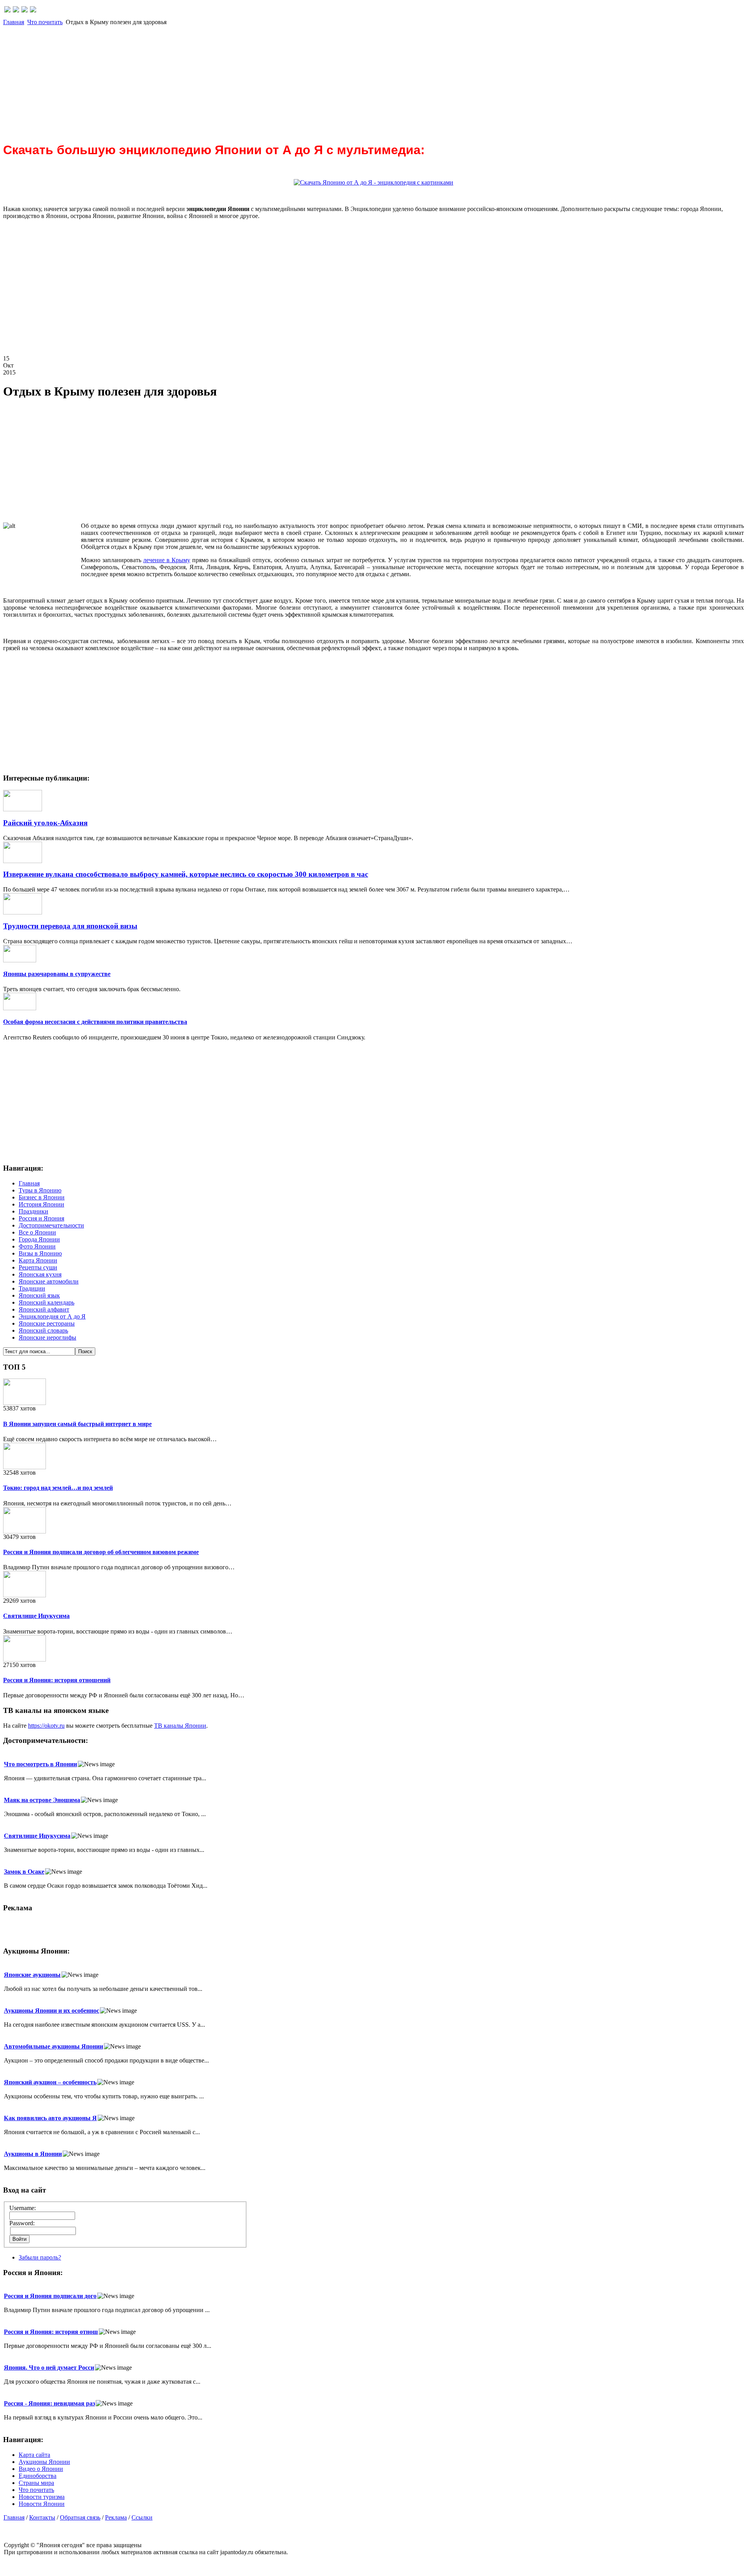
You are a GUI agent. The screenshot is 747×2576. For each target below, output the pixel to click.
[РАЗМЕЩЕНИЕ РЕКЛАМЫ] (33, 10)
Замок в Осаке (24, 1872)
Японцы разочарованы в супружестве (57, 974)
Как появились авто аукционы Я (50, 2118)
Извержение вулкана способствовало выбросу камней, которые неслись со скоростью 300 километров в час (186, 874)
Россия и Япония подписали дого (50, 2296)
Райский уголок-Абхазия (45, 823)
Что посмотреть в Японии (40, 1764)
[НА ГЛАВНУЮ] (7, 10)
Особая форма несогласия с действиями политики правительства (95, 1022)
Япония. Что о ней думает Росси (49, 2368)
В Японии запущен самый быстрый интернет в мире (77, 1424)
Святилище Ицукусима (36, 1616)
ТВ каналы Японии (180, 1726)
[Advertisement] (237, 80)
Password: (22, 2223)
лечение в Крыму (167, 560)
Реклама (116, 2517)
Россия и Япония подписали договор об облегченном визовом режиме (101, 1552)
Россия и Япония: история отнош (51, 2332)
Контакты (42, 2517)
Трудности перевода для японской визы (70, 926)
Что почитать (45, 22)
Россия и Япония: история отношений (57, 1680)
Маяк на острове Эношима (42, 1800)
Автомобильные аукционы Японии (53, 2046)
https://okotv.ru (46, 1726)
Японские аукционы (32, 1975)
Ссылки (142, 2517)
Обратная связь (80, 2517)
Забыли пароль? (40, 2257)
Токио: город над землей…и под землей (58, 1488)
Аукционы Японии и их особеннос (52, 2011)
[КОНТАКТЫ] (25, 10)
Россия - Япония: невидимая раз (49, 2403)
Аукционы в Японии (33, 2154)
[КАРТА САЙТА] (16, 10)
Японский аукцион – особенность (50, 2082)
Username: (23, 2208)
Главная (14, 22)
